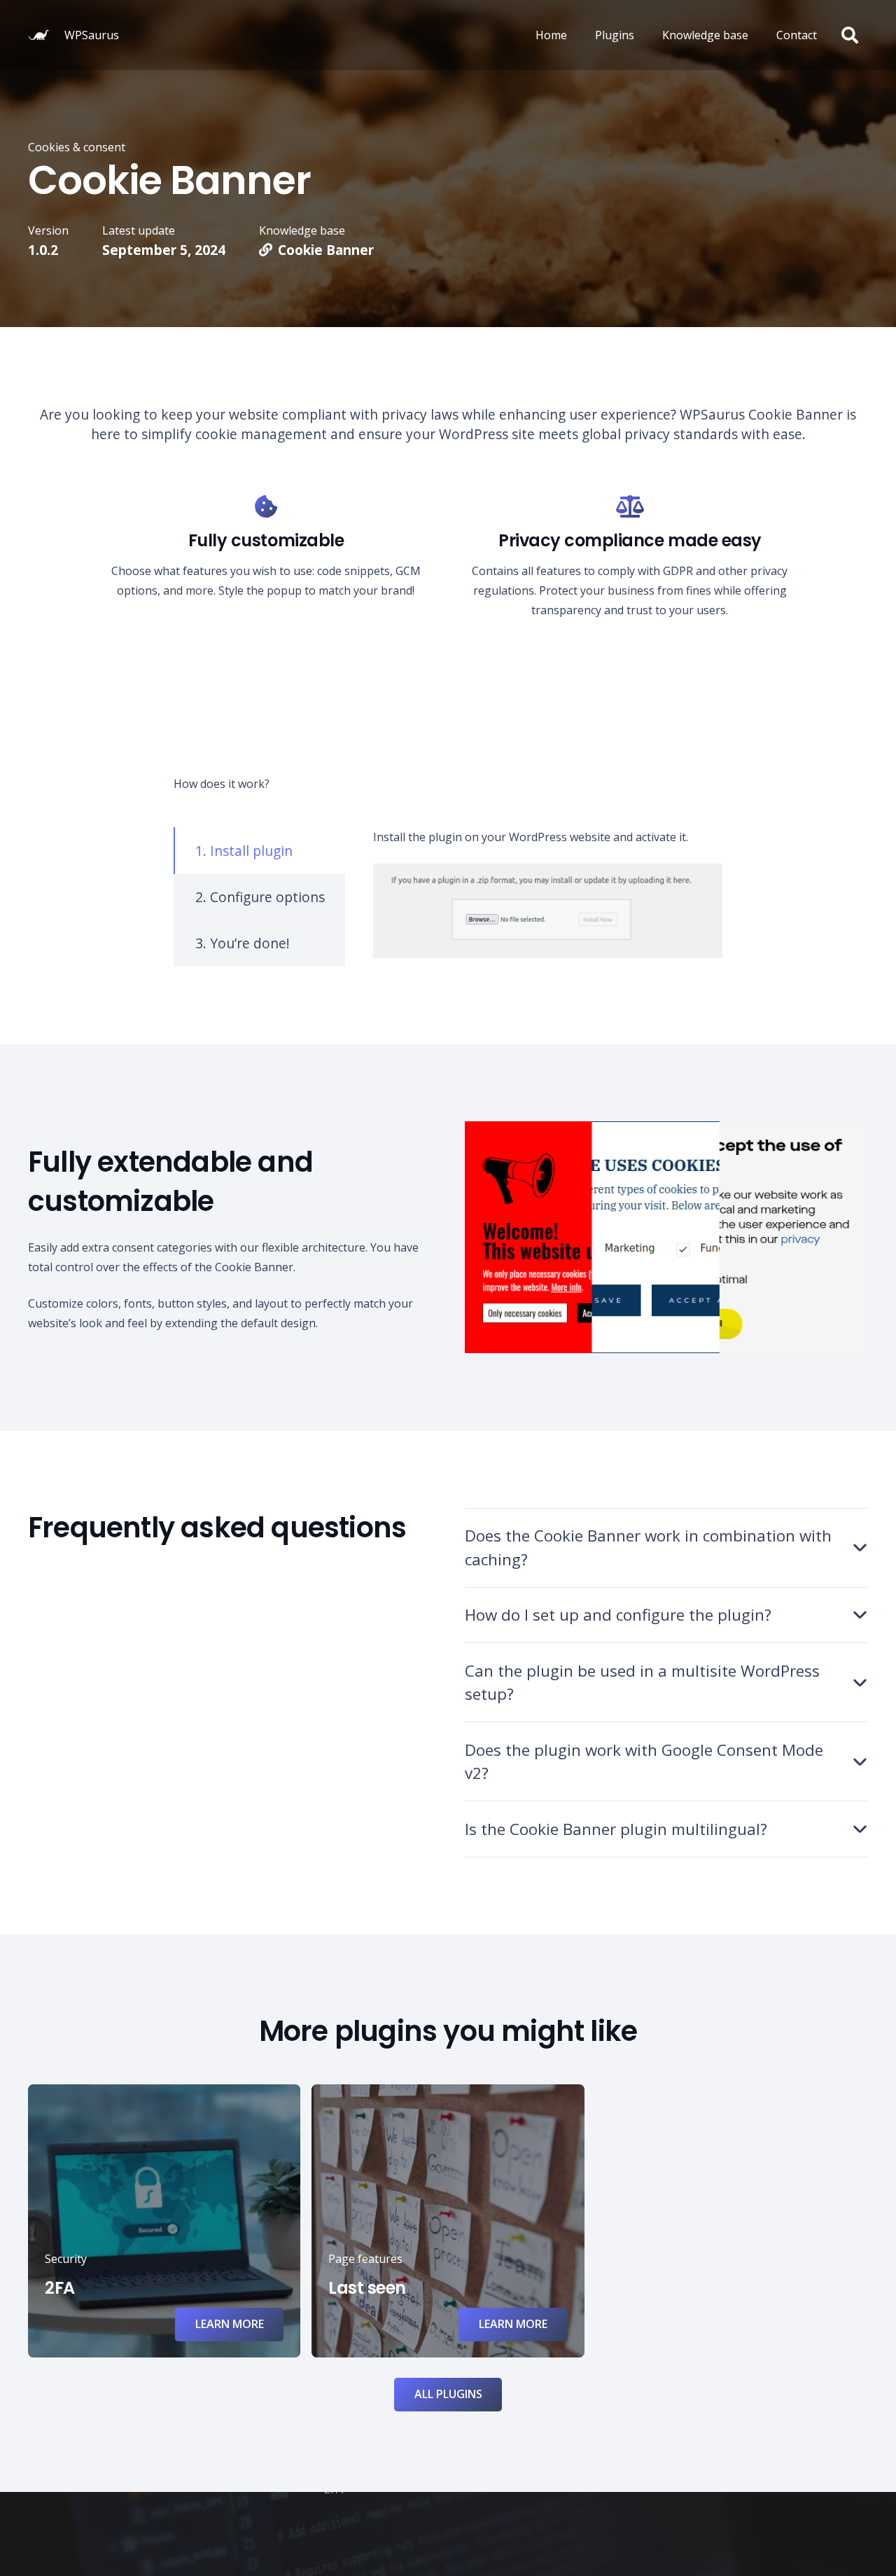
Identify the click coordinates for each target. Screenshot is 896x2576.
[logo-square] (38, 35)
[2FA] (164, 2221)
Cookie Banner (326, 250)
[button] (849, 35)
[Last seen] (448, 2221)
